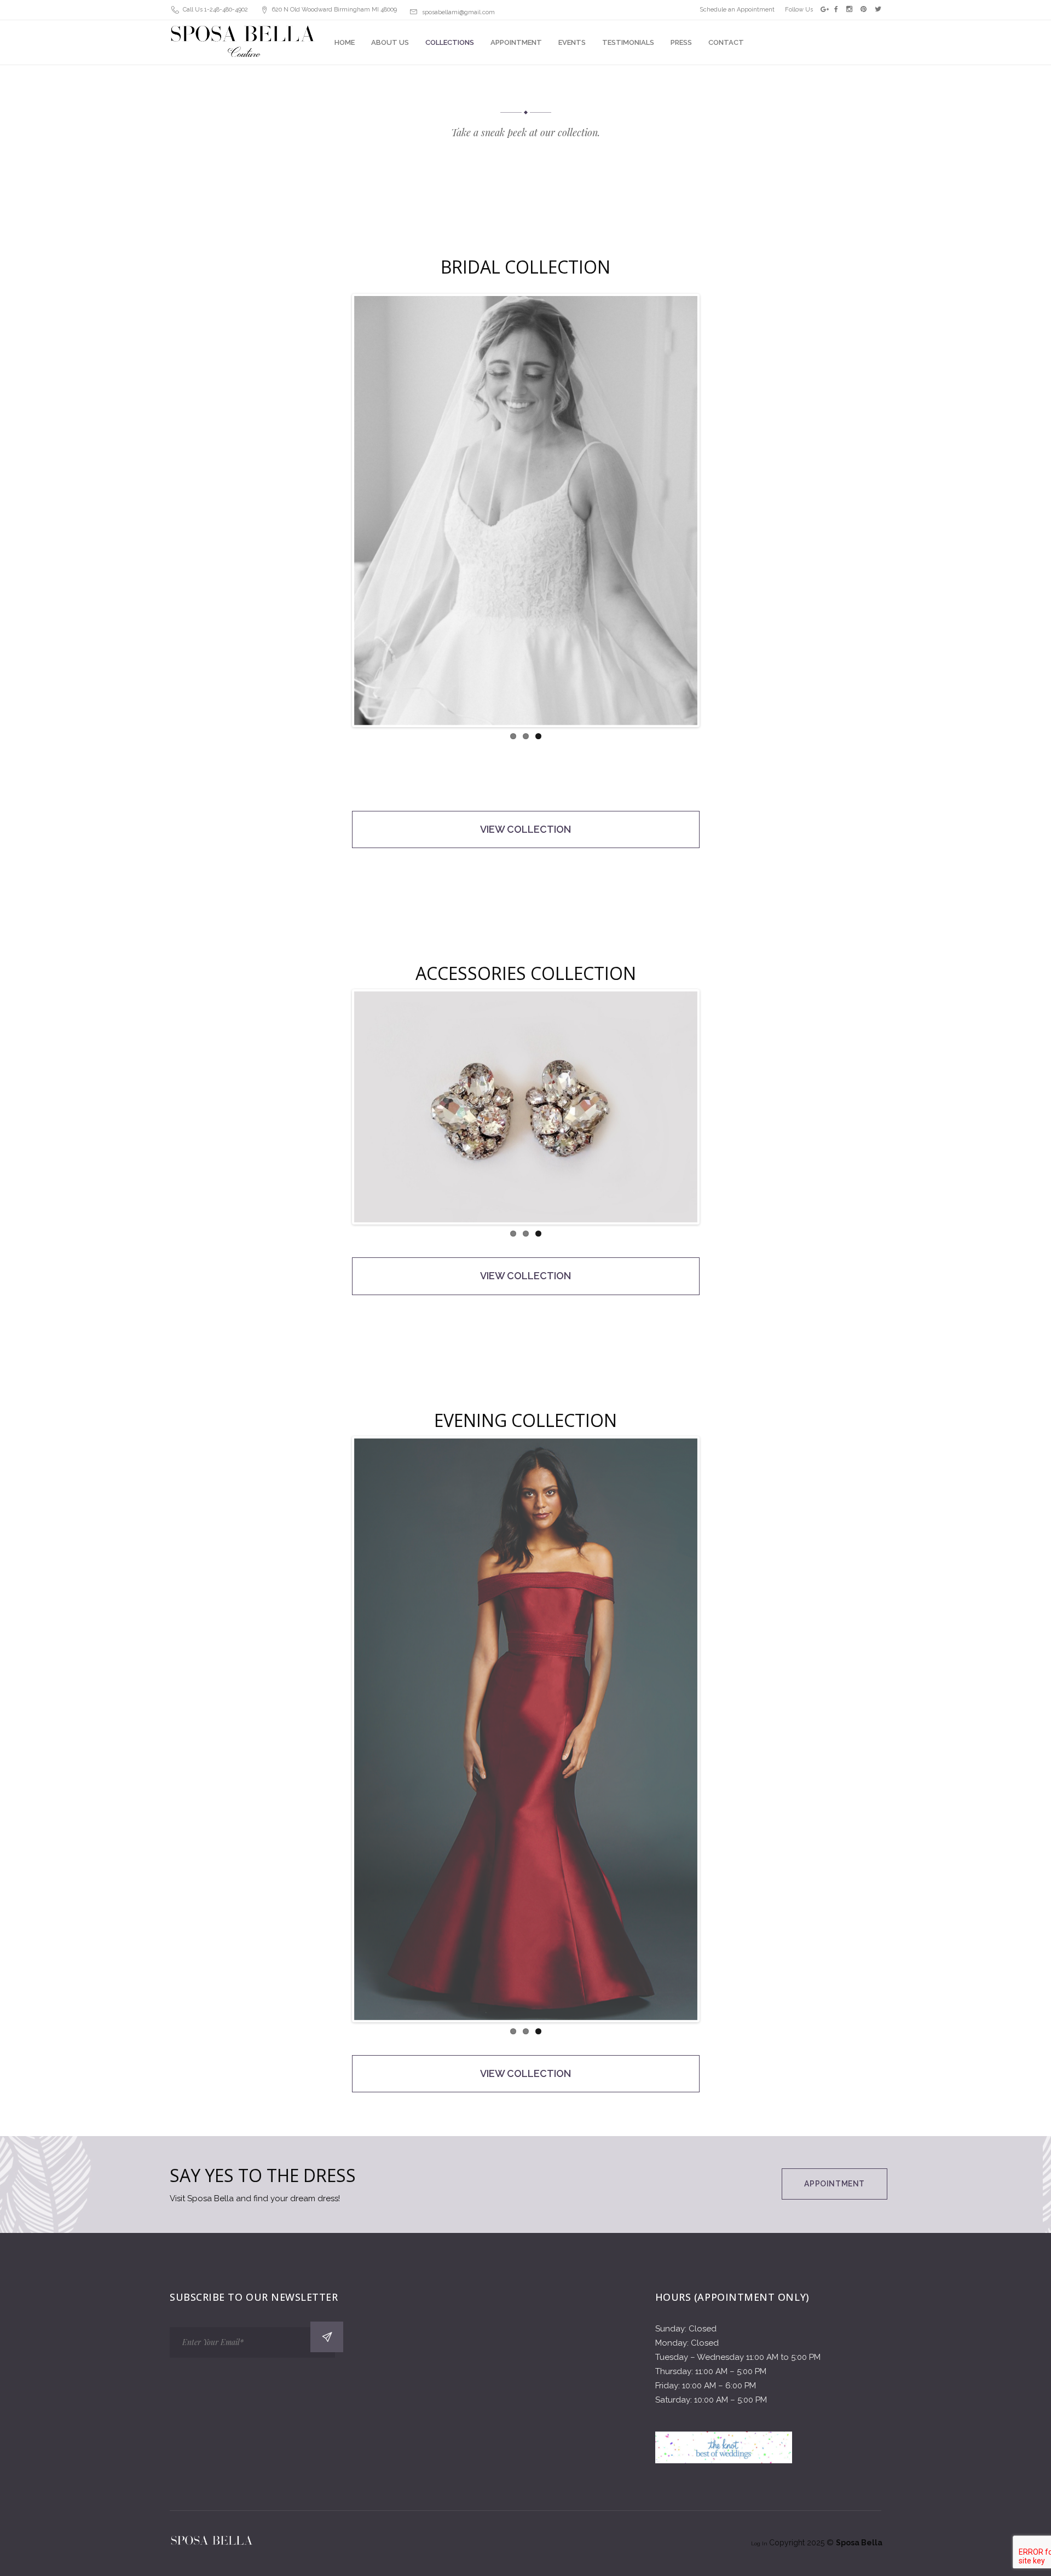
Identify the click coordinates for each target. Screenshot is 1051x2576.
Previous (338, 522)
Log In (760, 2543)
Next (714, 522)
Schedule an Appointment (737, 10)
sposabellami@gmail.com (458, 12)
